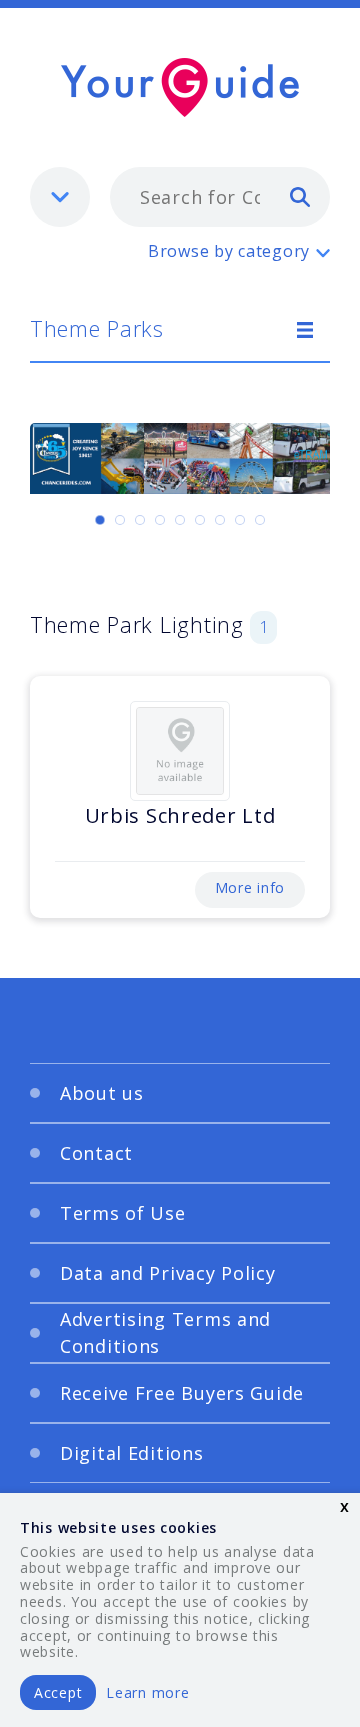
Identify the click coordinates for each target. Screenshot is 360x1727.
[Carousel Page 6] (200, 520)
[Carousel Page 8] (240, 520)
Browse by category (229, 251)
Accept (58, 1692)
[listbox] (60, 197)
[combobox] (220, 197)
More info (250, 887)
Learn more (147, 1692)
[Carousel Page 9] (260, 520)
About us (102, 1093)
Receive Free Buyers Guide (182, 1393)
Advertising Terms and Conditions (165, 1332)
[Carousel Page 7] (220, 520)
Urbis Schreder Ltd (180, 815)
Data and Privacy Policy (168, 1273)
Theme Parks (97, 328)
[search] (300, 196)
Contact (96, 1153)
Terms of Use (123, 1213)
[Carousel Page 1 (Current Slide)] (100, 520)
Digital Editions (132, 1453)
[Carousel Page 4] (160, 520)
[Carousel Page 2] (120, 520)
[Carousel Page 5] (180, 520)
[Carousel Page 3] (140, 520)
